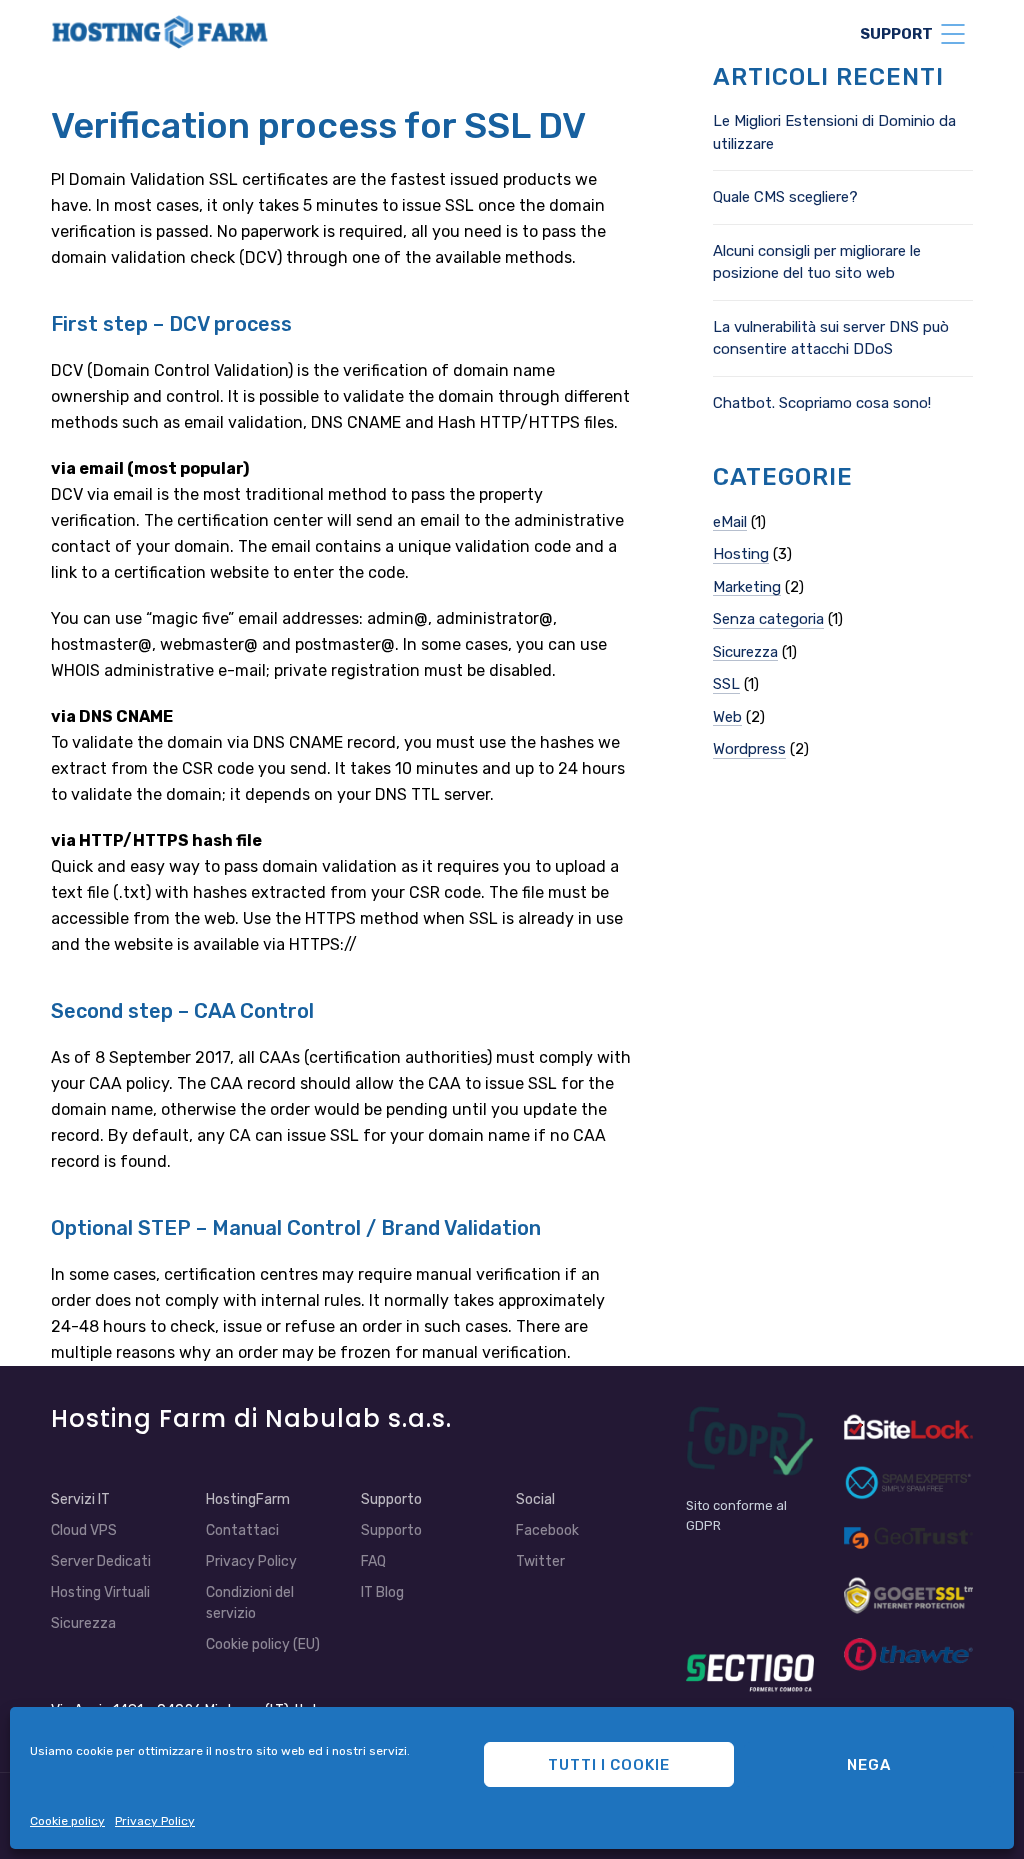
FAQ (373, 1561)
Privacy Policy (155, 1821)
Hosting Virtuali (100, 1592)
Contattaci (242, 1530)
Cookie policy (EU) (263, 1644)
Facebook (547, 1530)
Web (727, 717)
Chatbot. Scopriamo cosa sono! (822, 403)
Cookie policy (67, 1821)
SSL (726, 684)
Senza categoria (768, 619)
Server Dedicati (101, 1561)
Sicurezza (745, 652)
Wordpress (749, 749)
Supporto (391, 1530)
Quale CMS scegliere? (785, 197)
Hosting (741, 554)
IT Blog (382, 1592)
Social (535, 1499)
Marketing (747, 587)
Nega (869, 1765)
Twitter (540, 1561)
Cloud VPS (84, 1530)
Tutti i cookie (609, 1765)
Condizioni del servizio (250, 1603)
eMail (730, 522)
